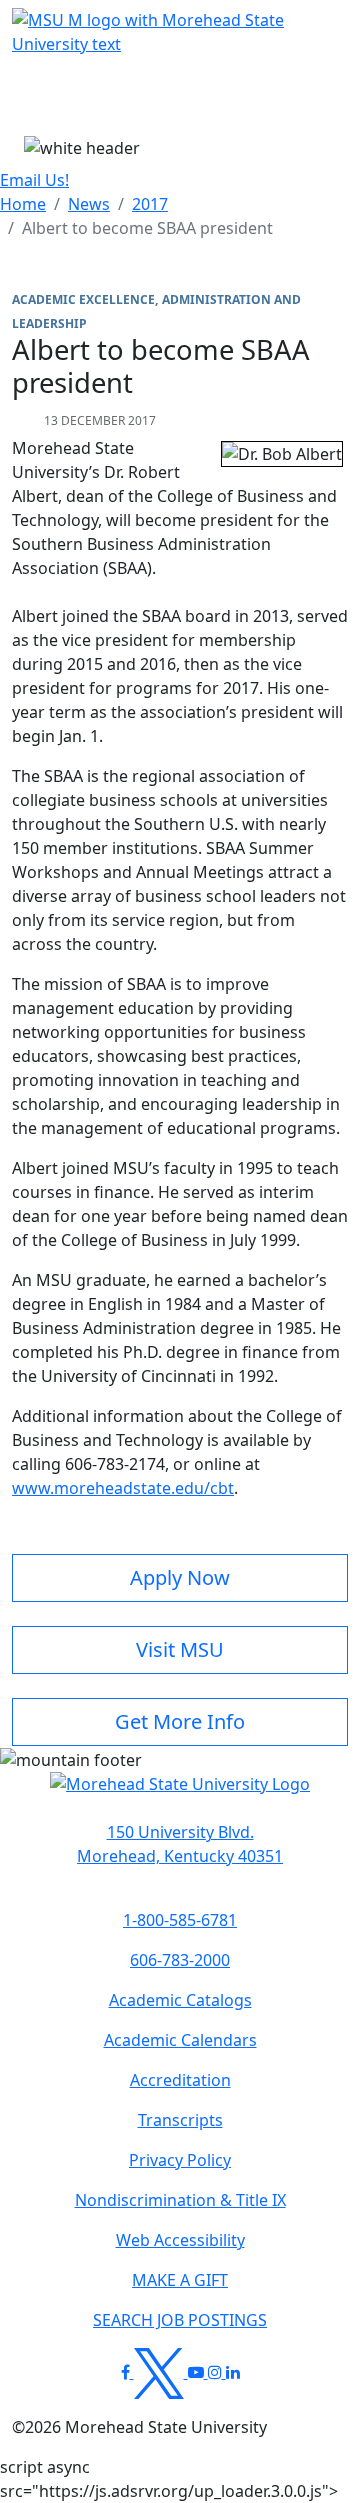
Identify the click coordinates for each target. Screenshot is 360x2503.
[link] (180, 1844)
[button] (180, 1794)
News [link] (89, 204)
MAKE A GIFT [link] (180, 2280)
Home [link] (23, 204)
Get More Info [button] (180, 1721)
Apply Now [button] (180, 1577)
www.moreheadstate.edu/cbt (123, 1488)
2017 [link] (150, 204)
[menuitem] (23, 204)
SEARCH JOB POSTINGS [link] (180, 2320)
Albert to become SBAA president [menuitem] (147, 228)
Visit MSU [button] (180, 1649)
